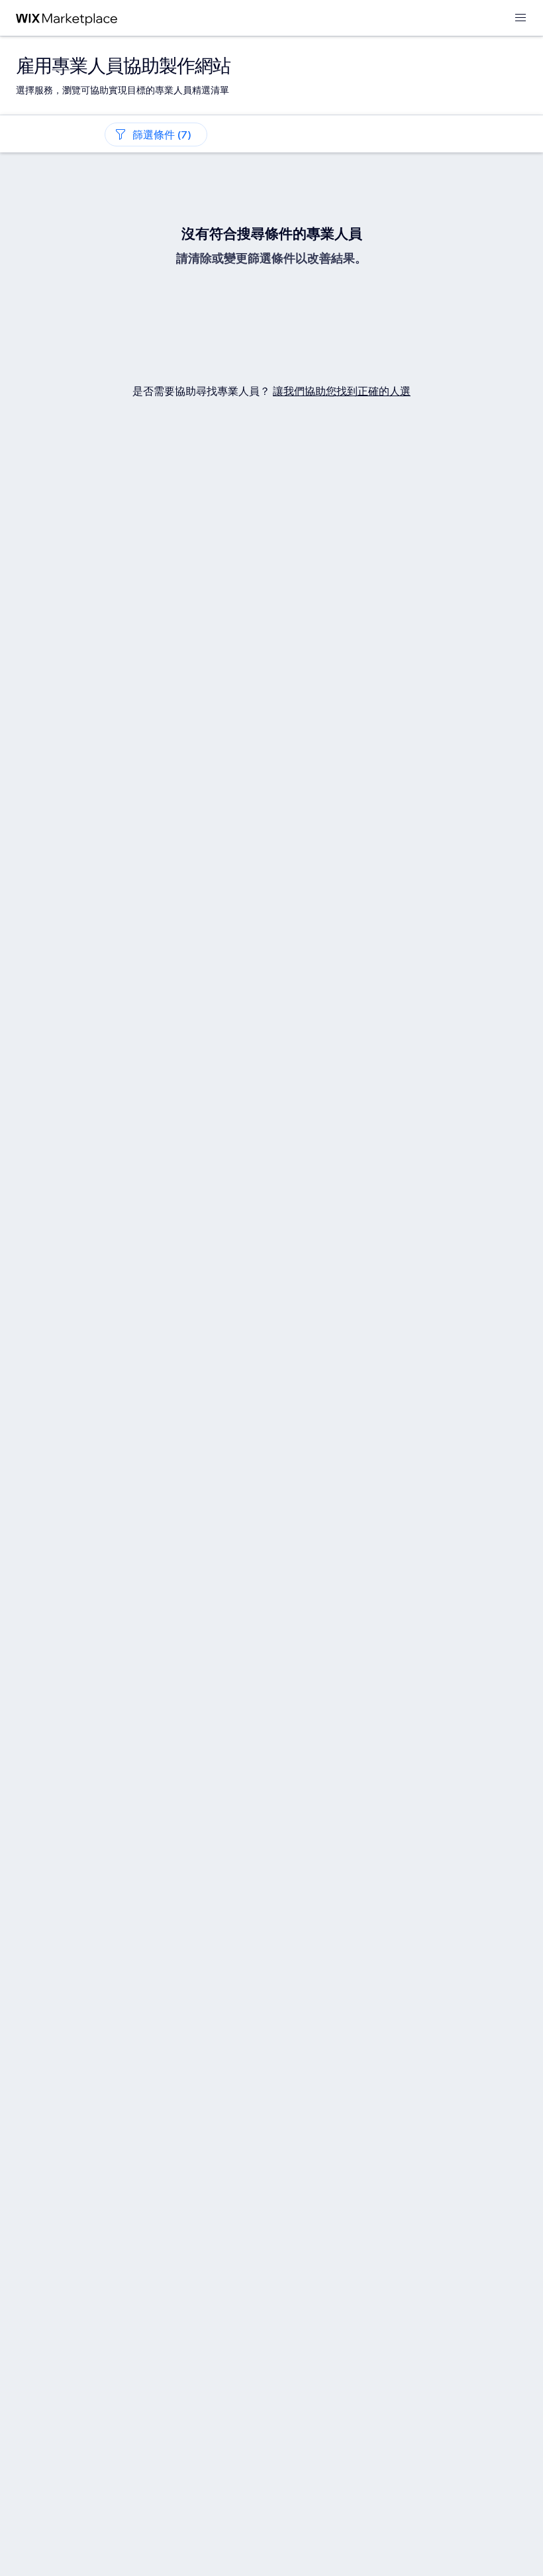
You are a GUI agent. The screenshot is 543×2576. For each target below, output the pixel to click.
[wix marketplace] (67, 18)
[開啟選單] (520, 18)
